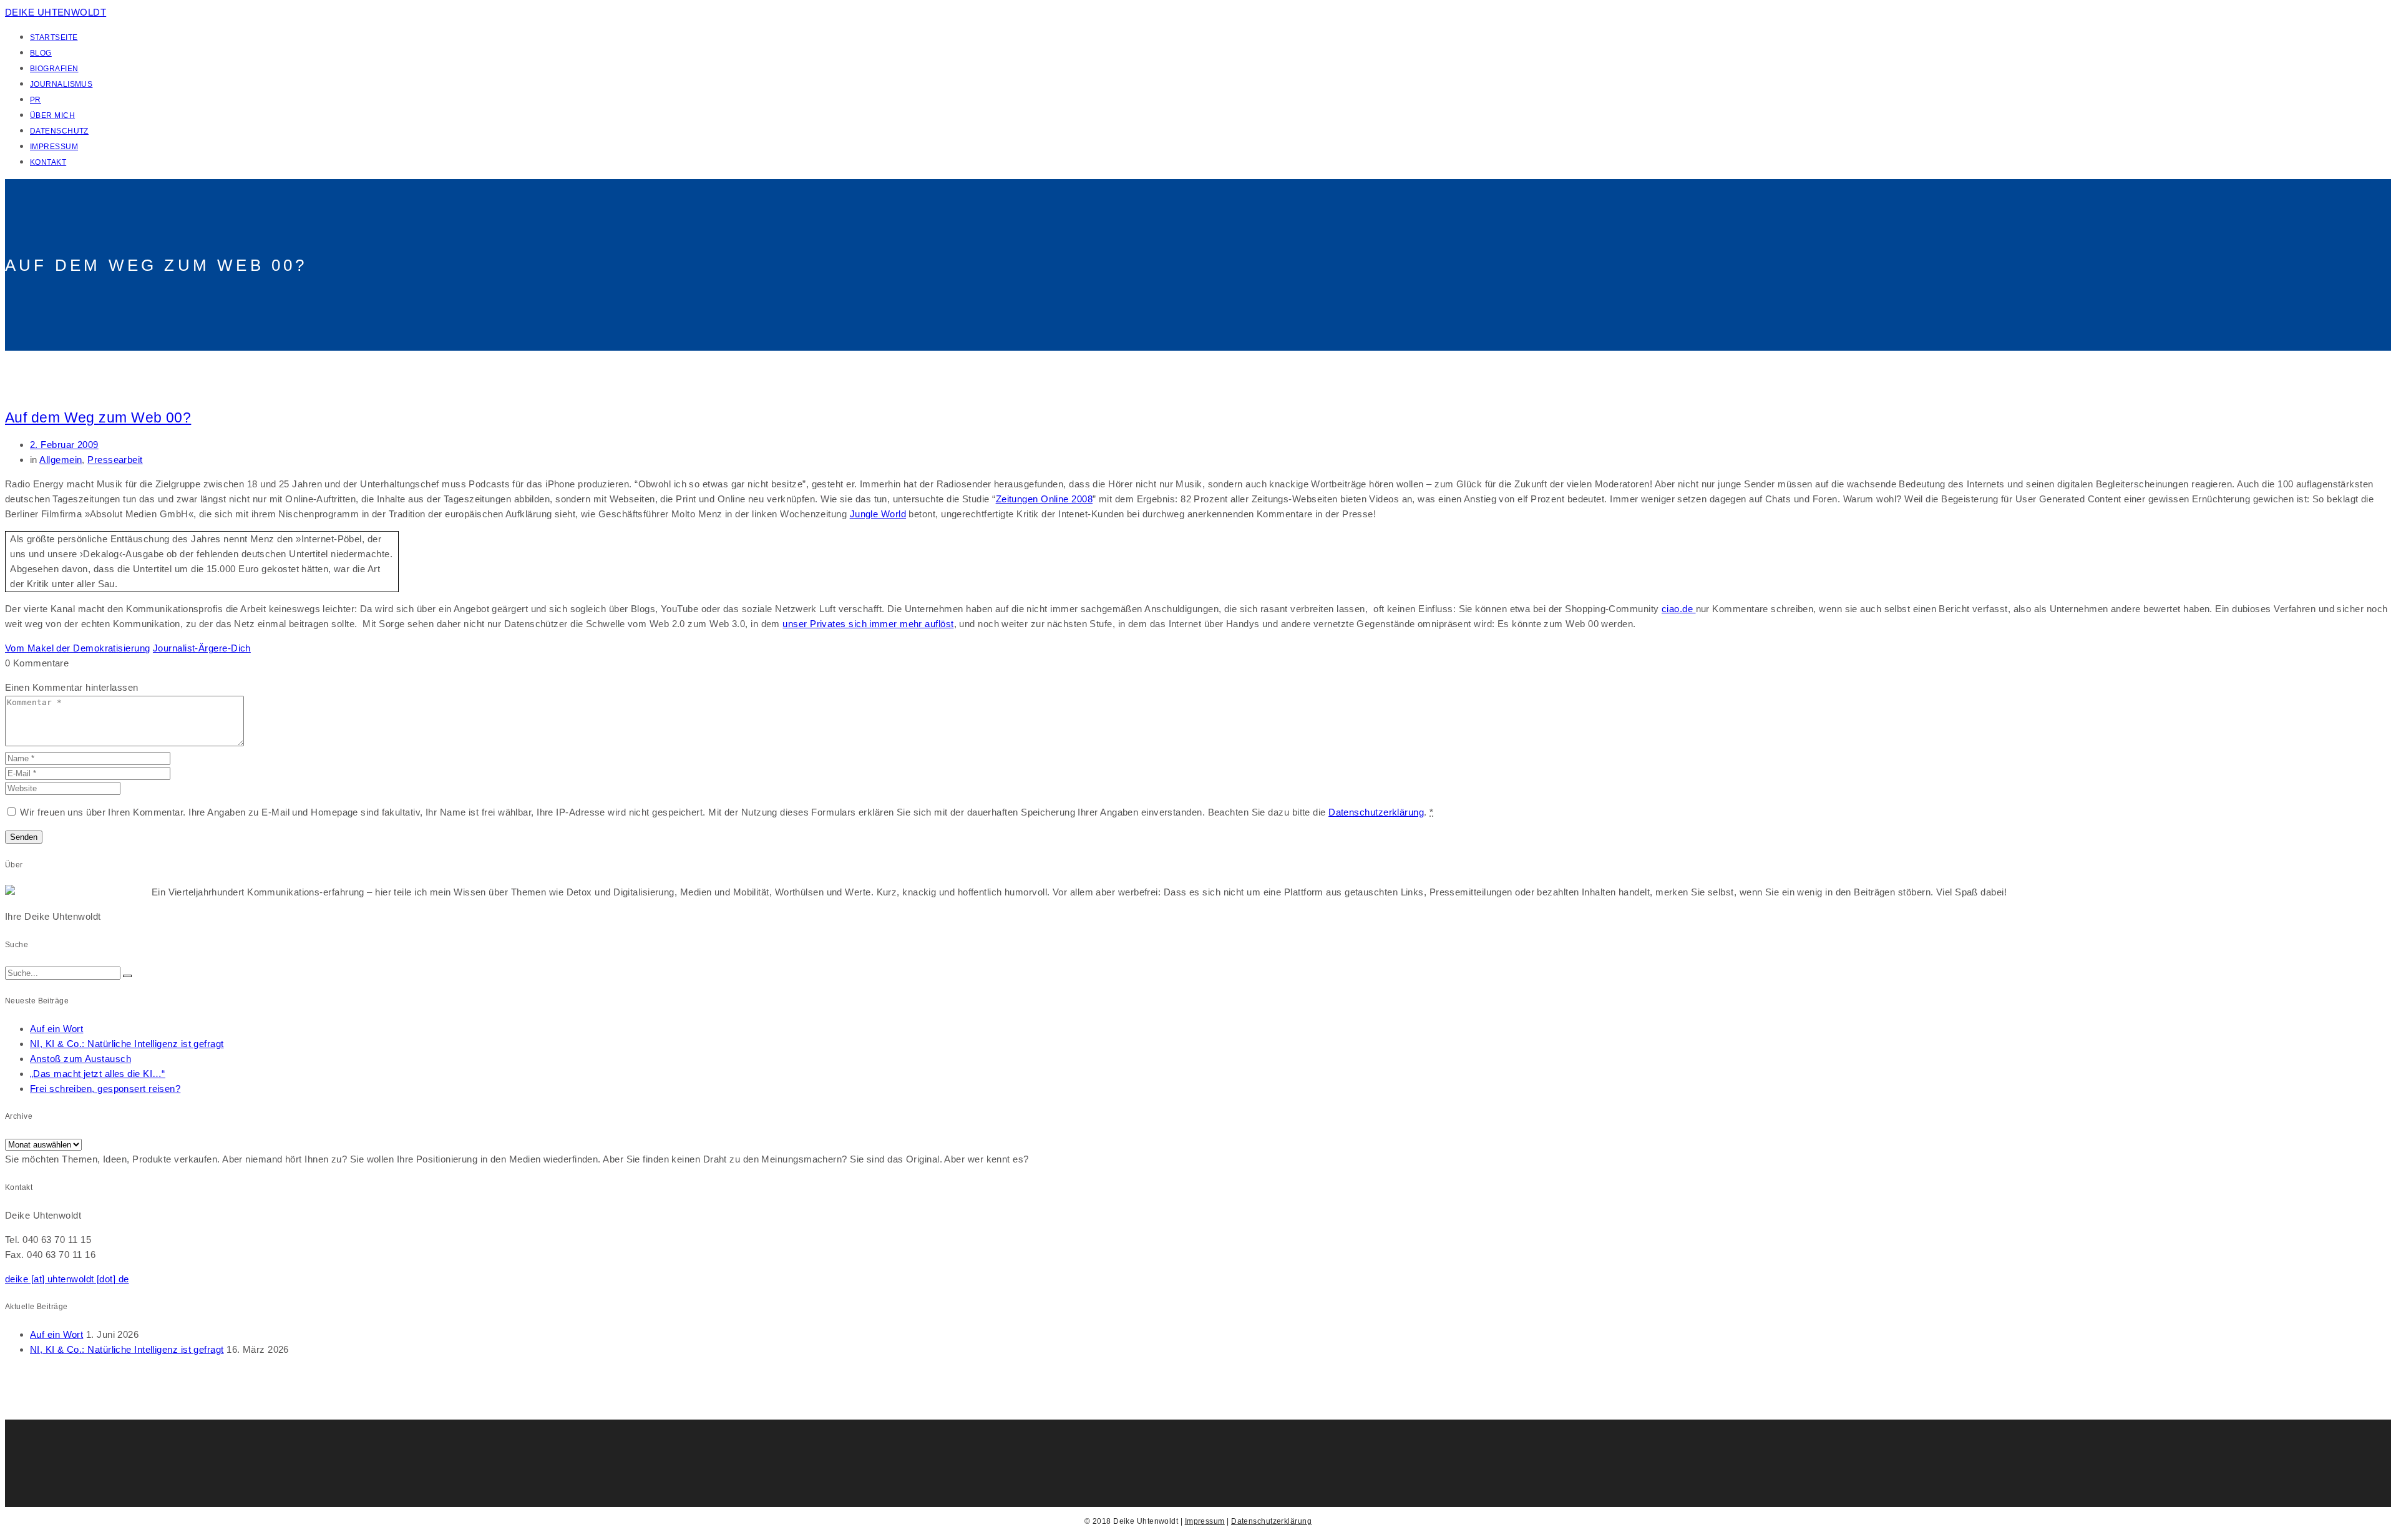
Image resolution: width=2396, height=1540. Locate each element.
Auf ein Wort (56, 1029)
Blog (41, 53)
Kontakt (48, 162)
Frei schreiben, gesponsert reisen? (105, 1089)
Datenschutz (59, 131)
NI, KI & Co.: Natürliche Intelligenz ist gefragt (127, 1044)
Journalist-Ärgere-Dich (202, 648)
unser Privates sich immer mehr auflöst (868, 624)
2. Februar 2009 (64, 445)
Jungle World (878, 514)
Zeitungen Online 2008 (1044, 499)
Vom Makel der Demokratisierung (78, 648)
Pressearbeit (115, 460)
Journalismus (61, 84)
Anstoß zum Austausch (80, 1059)
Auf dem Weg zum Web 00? (98, 418)
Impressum (54, 147)
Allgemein (61, 460)
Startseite (54, 37)
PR (36, 100)
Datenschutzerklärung (1376, 812)
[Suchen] (127, 976)
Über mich (52, 115)
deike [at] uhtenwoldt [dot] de (67, 1279)
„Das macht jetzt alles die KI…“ (98, 1074)
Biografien (54, 69)
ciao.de (1679, 609)
